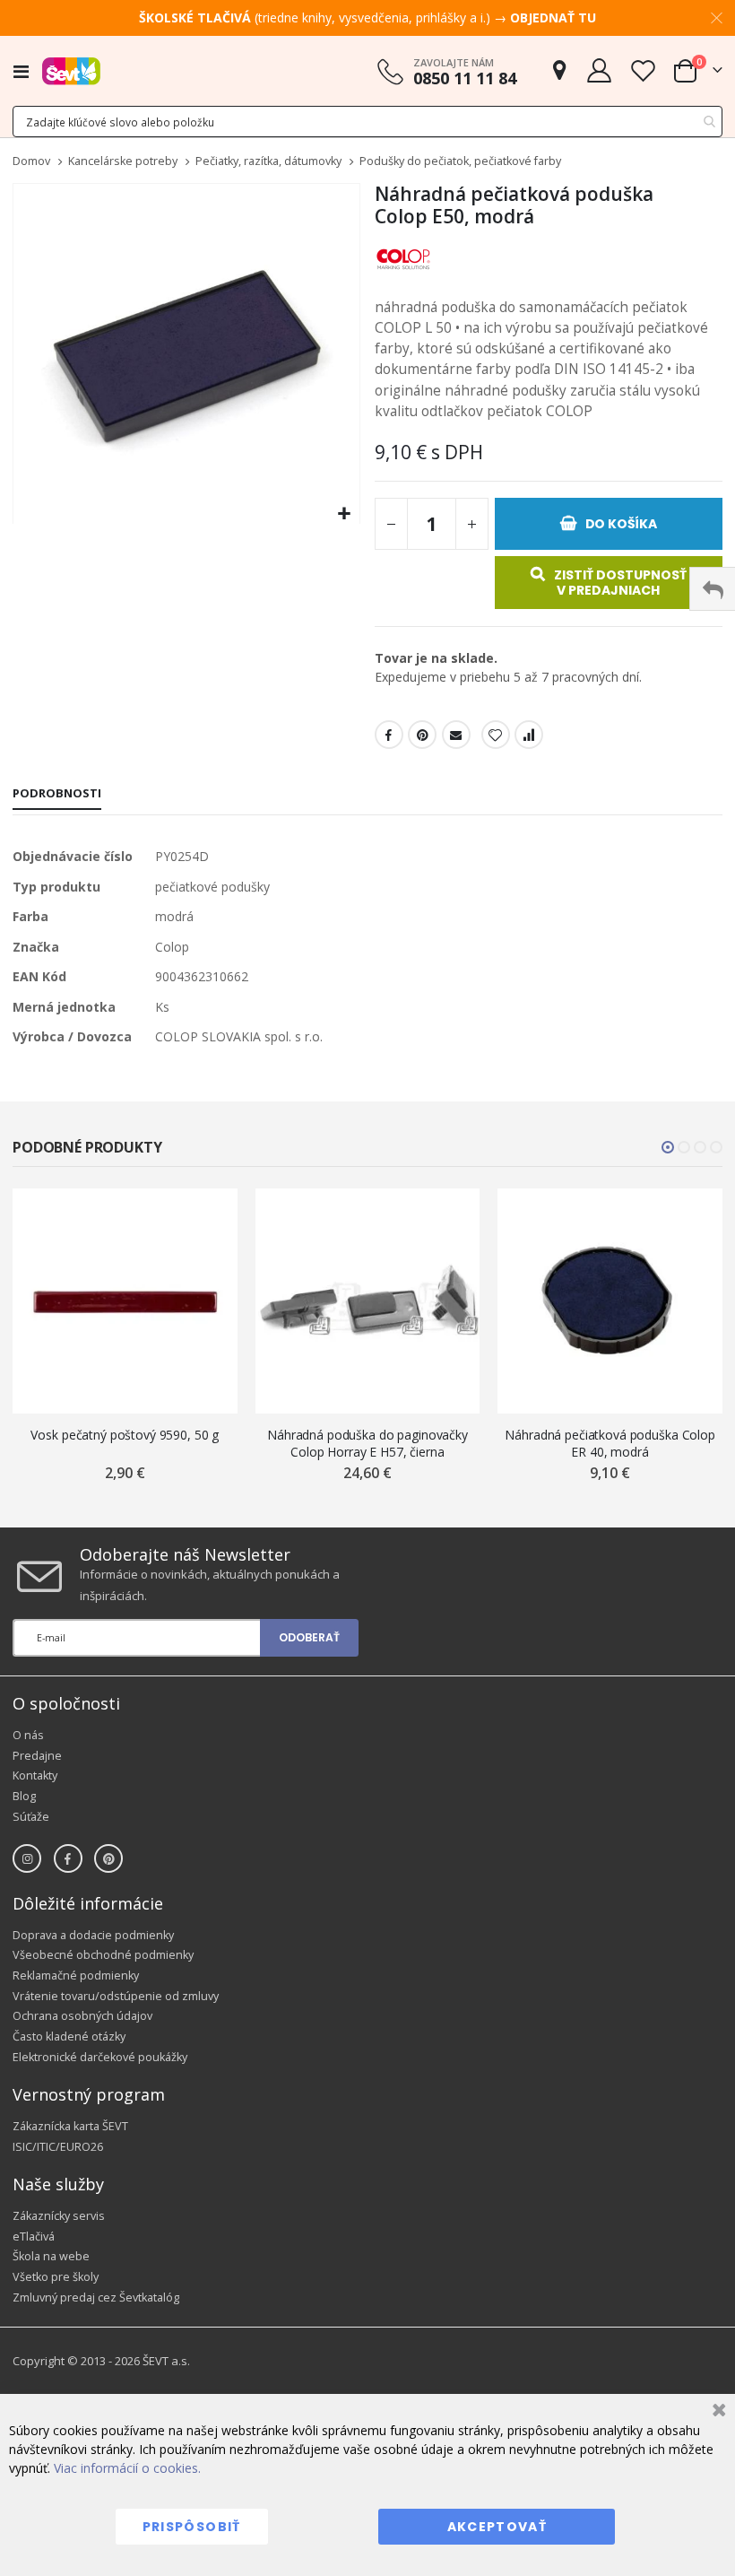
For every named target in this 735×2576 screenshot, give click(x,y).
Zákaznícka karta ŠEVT (70, 2126)
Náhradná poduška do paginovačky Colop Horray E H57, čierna (367, 1443)
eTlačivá (34, 2237)
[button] (344, 514)
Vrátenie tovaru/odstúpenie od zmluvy (116, 1996)
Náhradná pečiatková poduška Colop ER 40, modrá (610, 1443)
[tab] (57, 795)
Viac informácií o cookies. (127, 2468)
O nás (28, 1735)
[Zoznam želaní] (643, 70)
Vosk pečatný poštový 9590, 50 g (125, 1435)
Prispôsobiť (192, 2527)
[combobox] (367, 122)
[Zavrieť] (717, 2412)
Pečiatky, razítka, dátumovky (268, 162)
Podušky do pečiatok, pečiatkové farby (460, 162)
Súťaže (31, 1817)
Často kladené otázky (69, 2036)
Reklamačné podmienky (76, 1976)
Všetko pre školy (56, 2277)
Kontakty (35, 1775)
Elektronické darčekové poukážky (100, 2057)
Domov (31, 161)
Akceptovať (497, 2527)
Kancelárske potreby (123, 162)
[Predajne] (559, 70)
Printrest (422, 735)
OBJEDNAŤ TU (553, 17)
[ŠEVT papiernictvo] (71, 71)
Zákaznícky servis (59, 2216)
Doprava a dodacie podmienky (93, 1935)
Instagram (27, 1858)
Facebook (389, 735)
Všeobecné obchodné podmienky (103, 1955)
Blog (24, 1796)
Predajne (37, 1756)
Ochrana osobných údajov (82, 2016)
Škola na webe (51, 2256)
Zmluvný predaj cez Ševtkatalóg (96, 2298)
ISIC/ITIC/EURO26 (58, 2147)
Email (456, 735)
